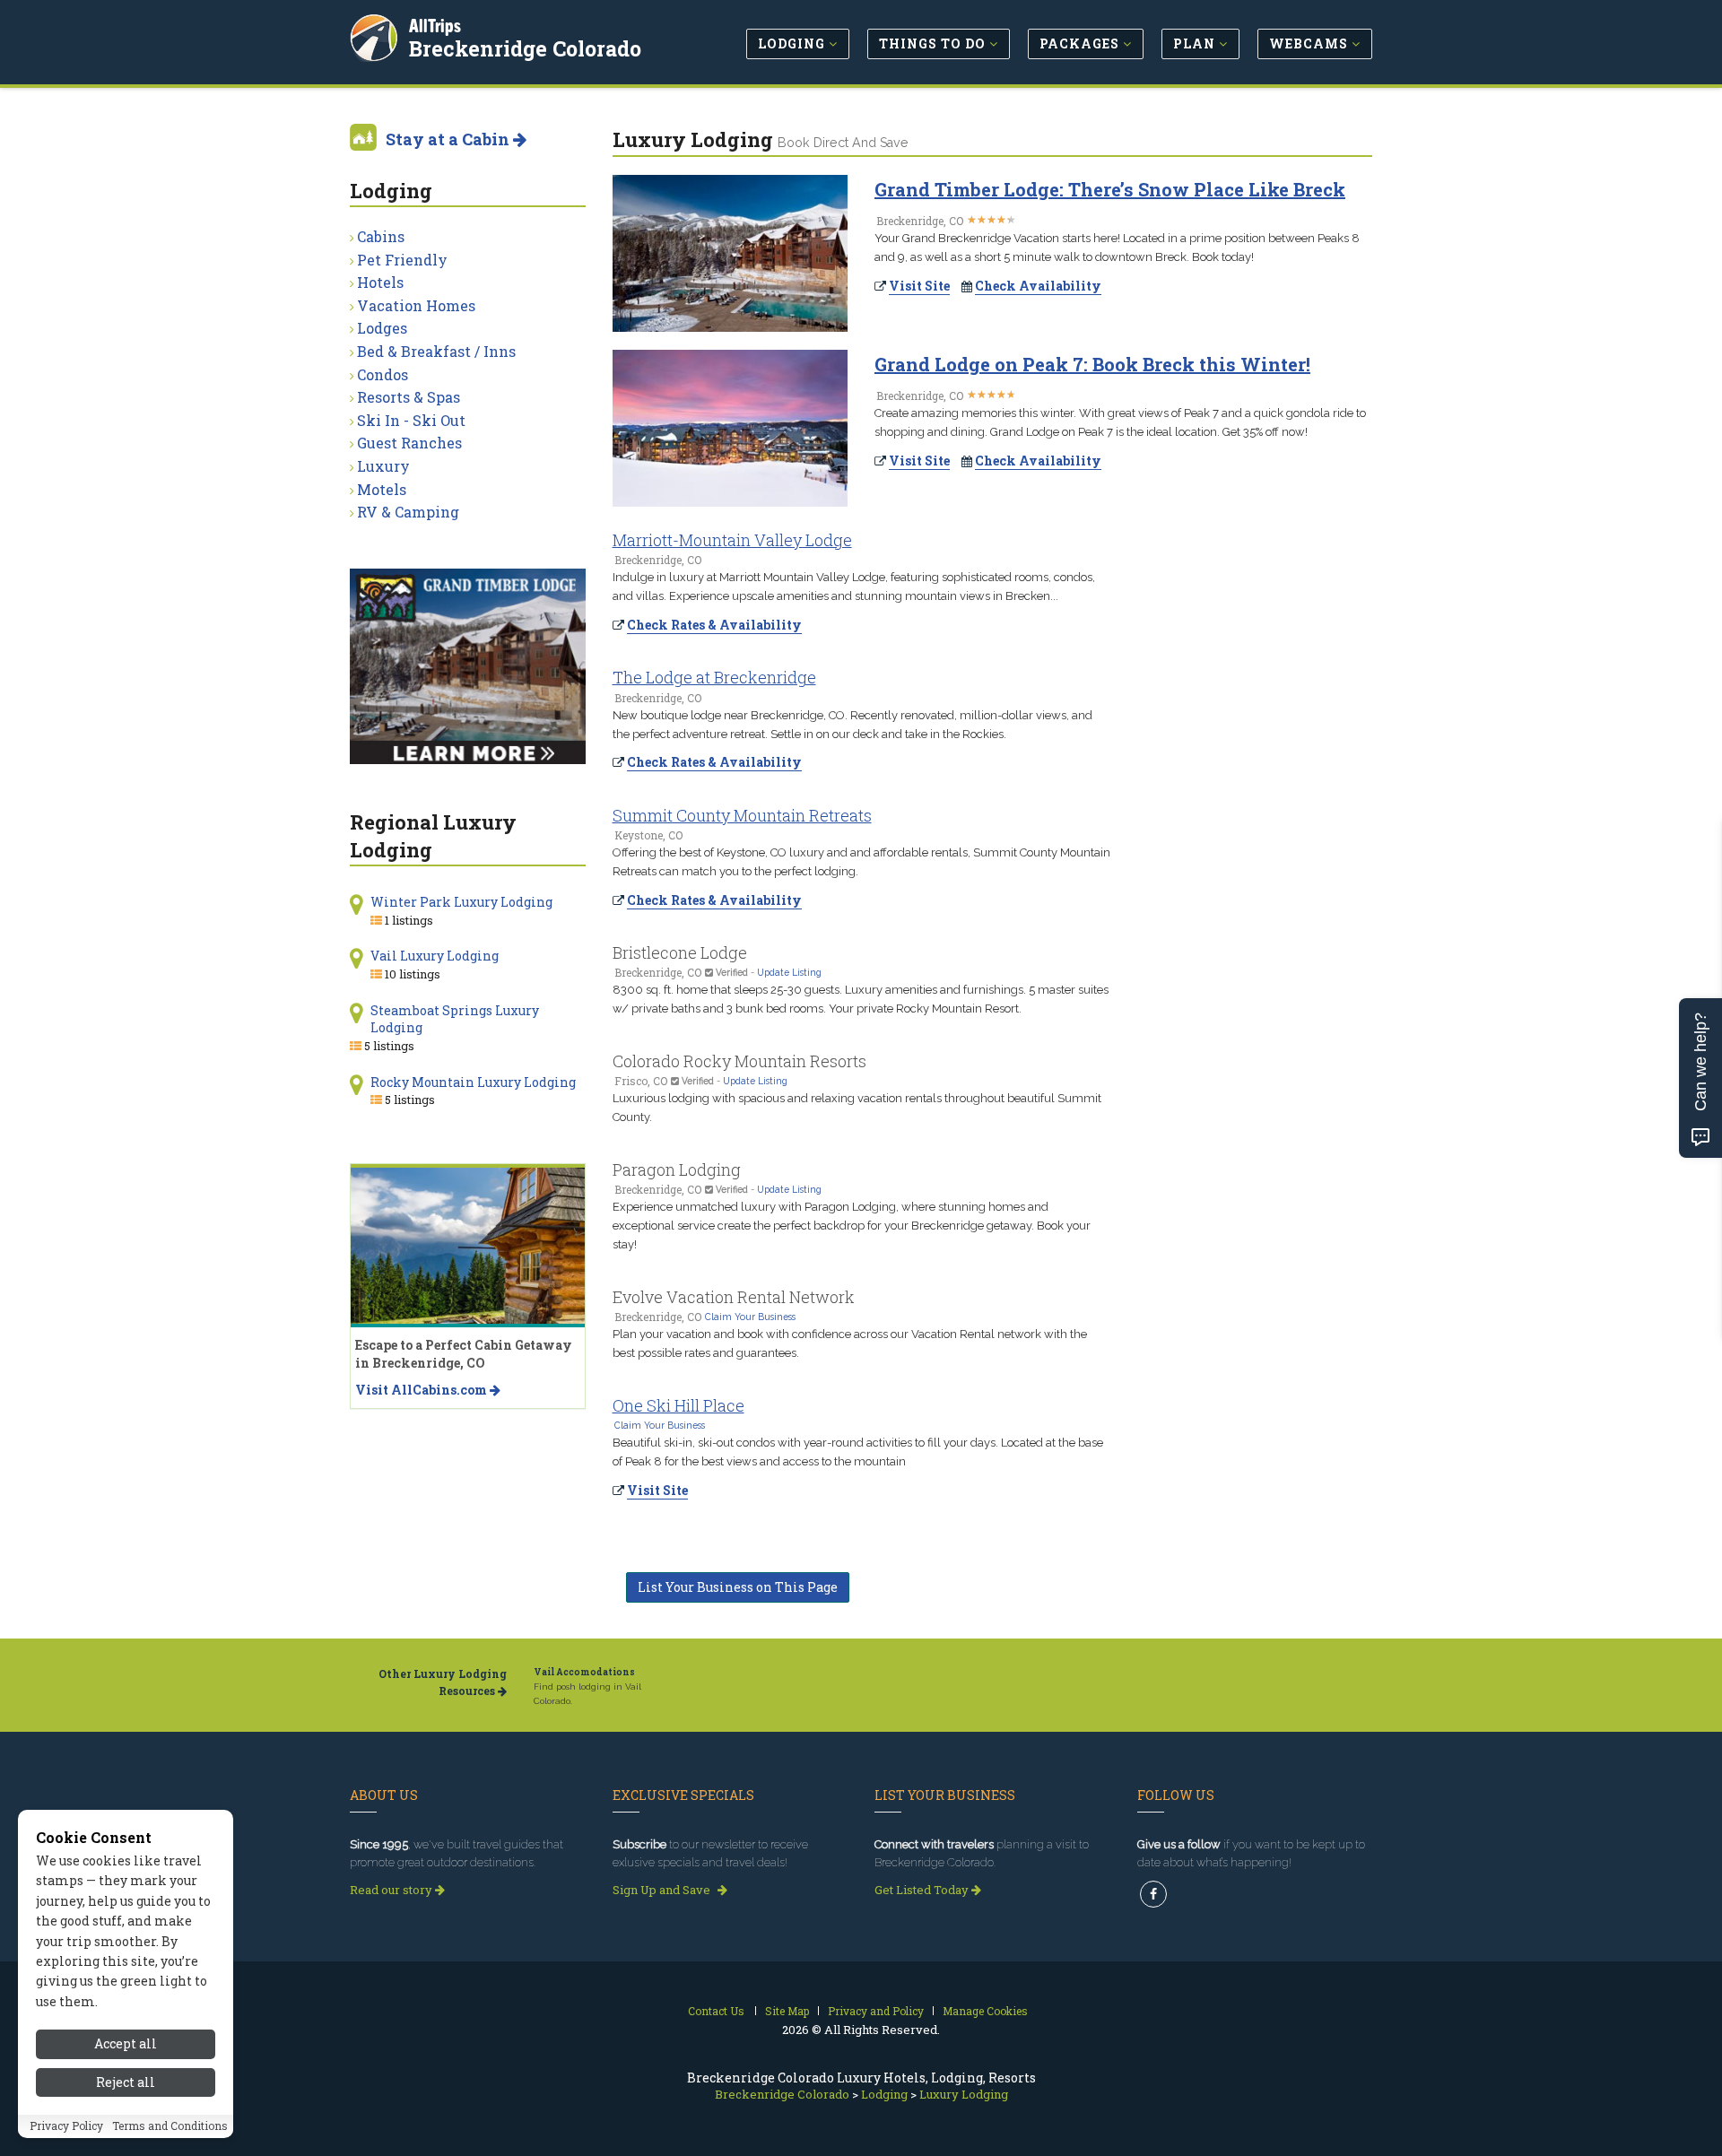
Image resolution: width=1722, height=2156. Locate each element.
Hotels (380, 282)
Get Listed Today (923, 1890)
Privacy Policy (66, 2126)
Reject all (126, 2082)
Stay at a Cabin (449, 139)
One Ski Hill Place (678, 1405)
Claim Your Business (750, 1317)
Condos (383, 374)
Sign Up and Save (663, 1890)
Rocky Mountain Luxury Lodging (473, 1082)
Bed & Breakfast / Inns (436, 351)
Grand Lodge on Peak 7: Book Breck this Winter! (1092, 364)
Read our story (392, 1890)
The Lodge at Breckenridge (714, 677)
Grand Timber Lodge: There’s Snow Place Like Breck (1110, 189)
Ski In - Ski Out (411, 420)
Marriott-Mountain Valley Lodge (732, 540)
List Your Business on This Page (738, 1587)
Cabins (381, 236)
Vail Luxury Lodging (435, 956)
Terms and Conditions (170, 2126)
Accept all (126, 2043)
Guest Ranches (409, 443)
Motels (382, 489)
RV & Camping (408, 512)
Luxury (383, 466)
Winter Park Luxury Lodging (461, 902)
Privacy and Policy (876, 2011)
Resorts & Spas (409, 397)
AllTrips (435, 26)
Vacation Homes (416, 305)
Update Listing (789, 972)
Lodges (382, 328)
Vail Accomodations (584, 1672)
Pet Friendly (402, 260)
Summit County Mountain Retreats (742, 815)
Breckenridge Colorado (525, 48)
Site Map (787, 2011)
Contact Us (716, 2011)
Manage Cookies (985, 2011)
